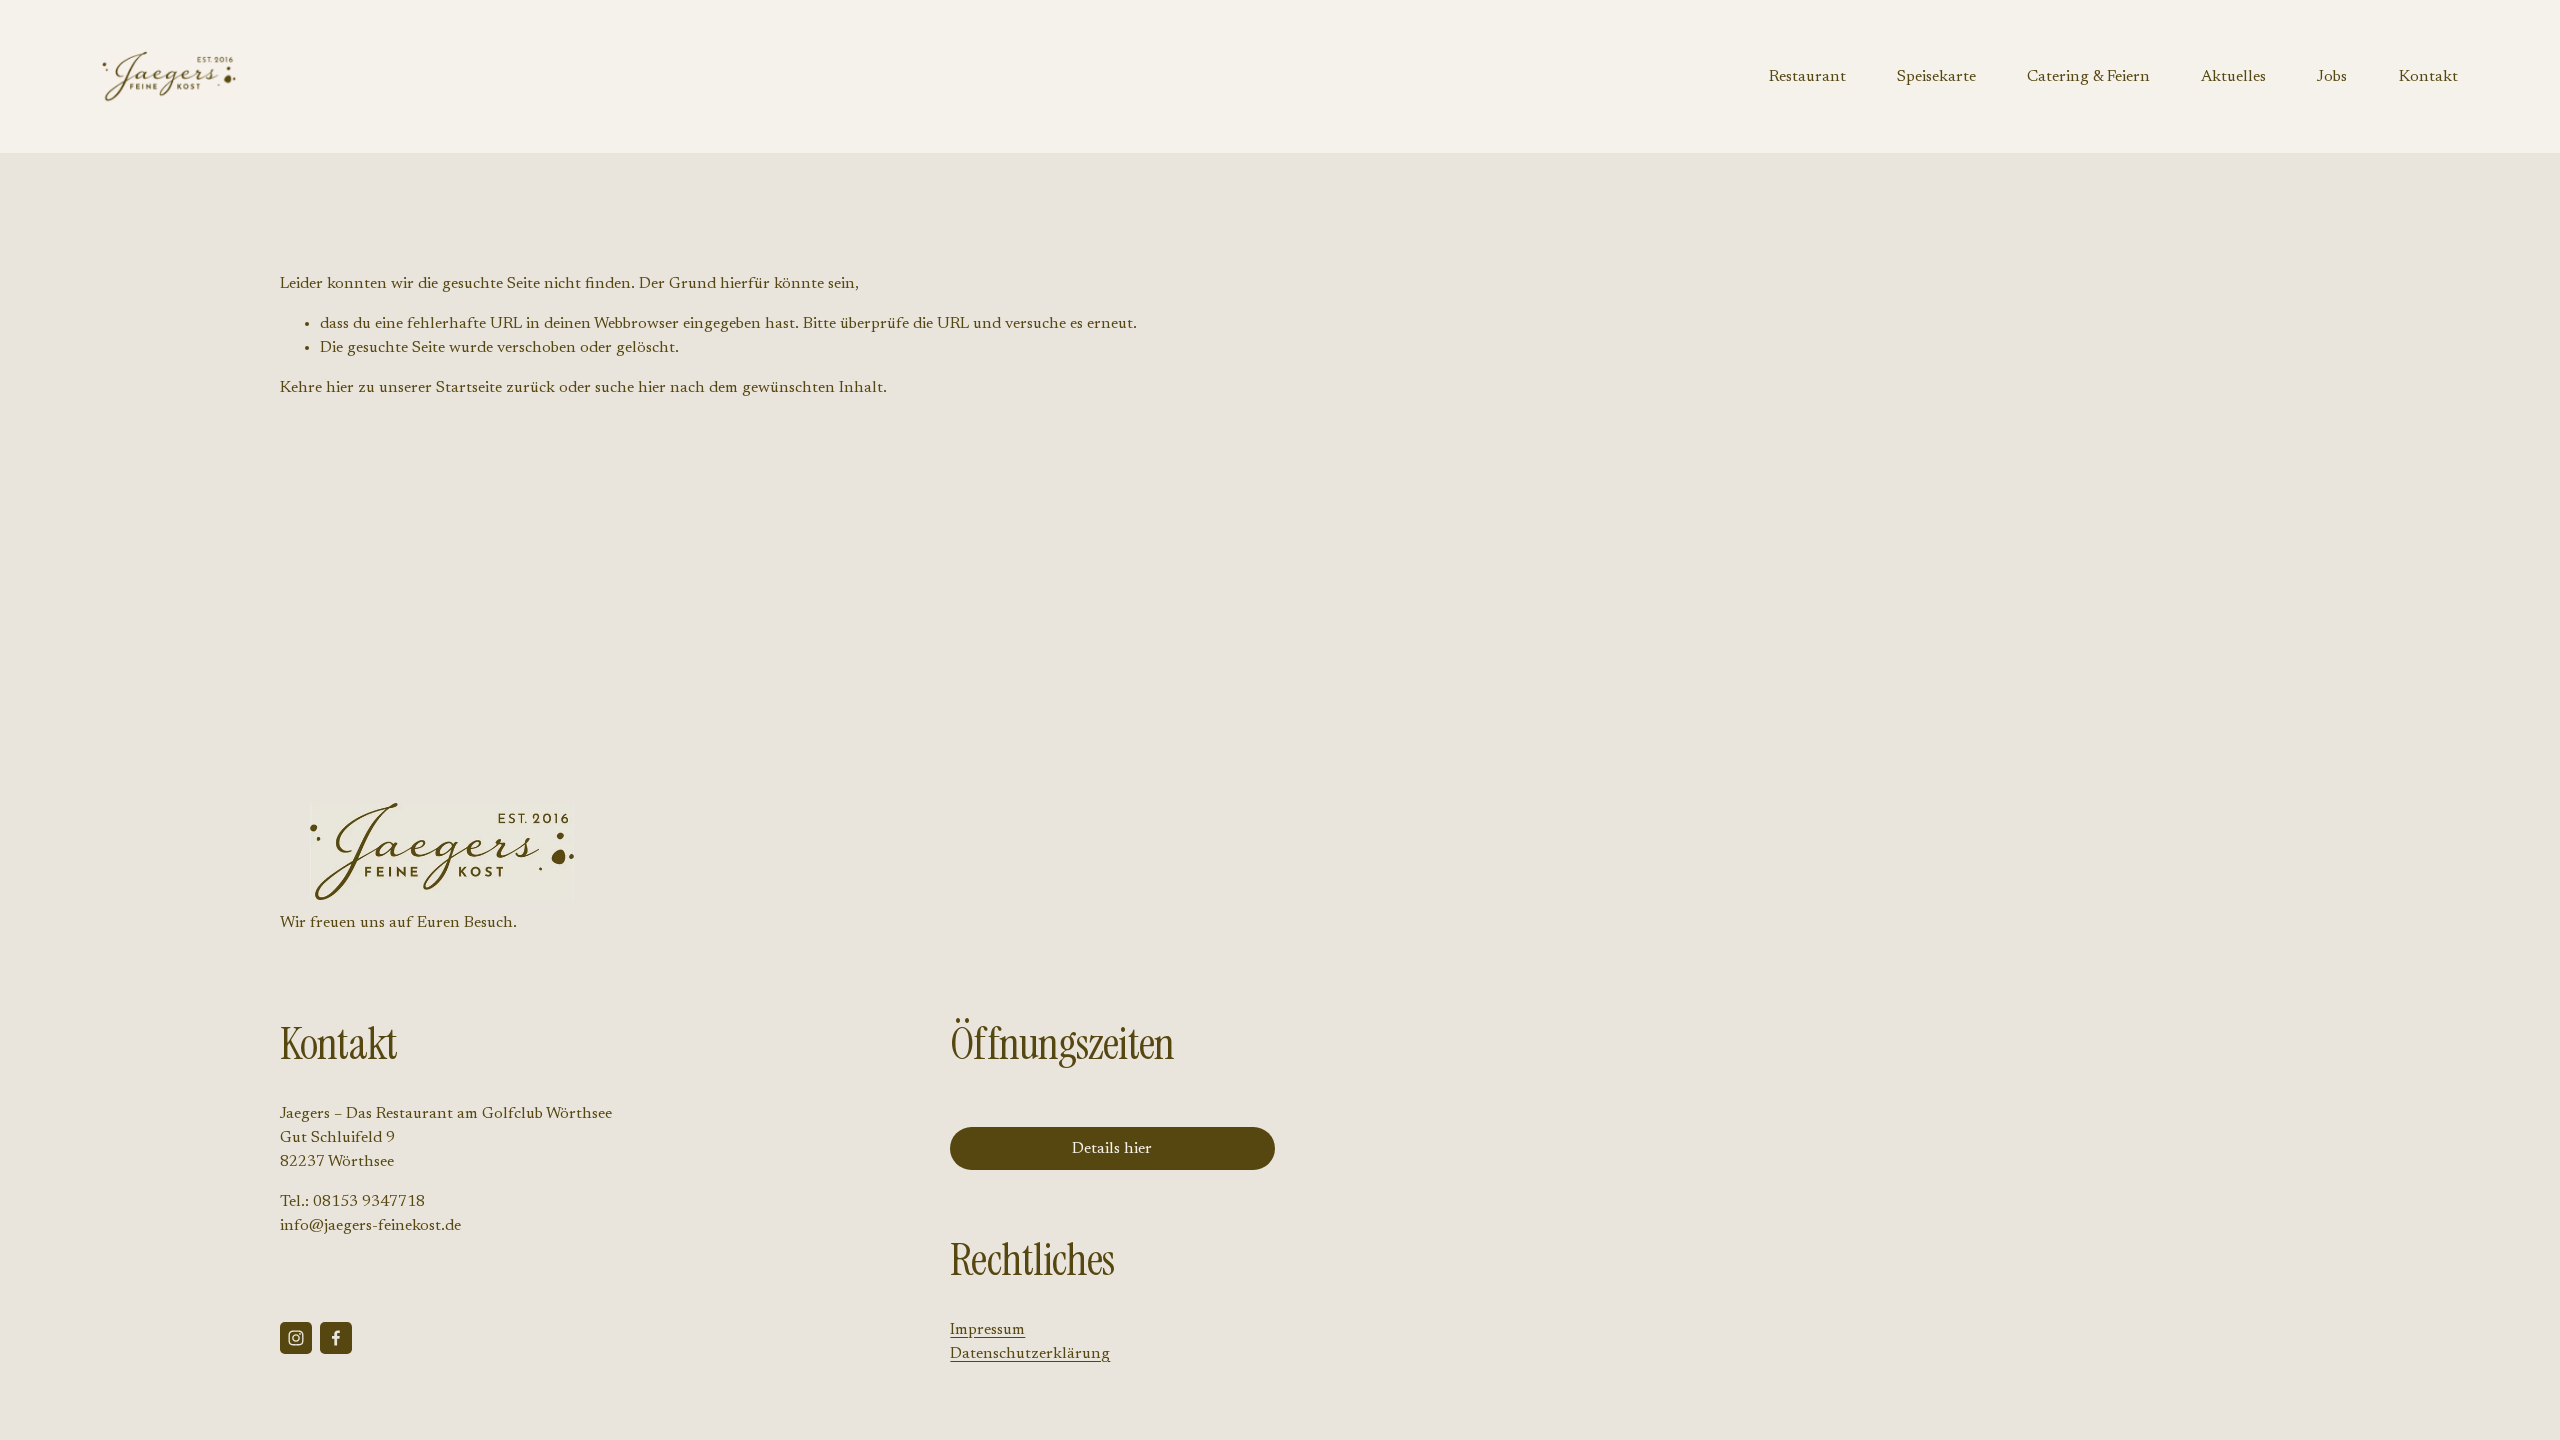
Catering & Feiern (2088, 77)
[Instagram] (296, 1338)
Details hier (1112, 1149)
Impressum (987, 1330)
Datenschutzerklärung (1030, 1354)
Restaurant (1807, 77)
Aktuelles (2233, 77)
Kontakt (2428, 77)
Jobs (2332, 77)
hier (340, 388)
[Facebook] (336, 1338)
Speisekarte (1936, 77)
